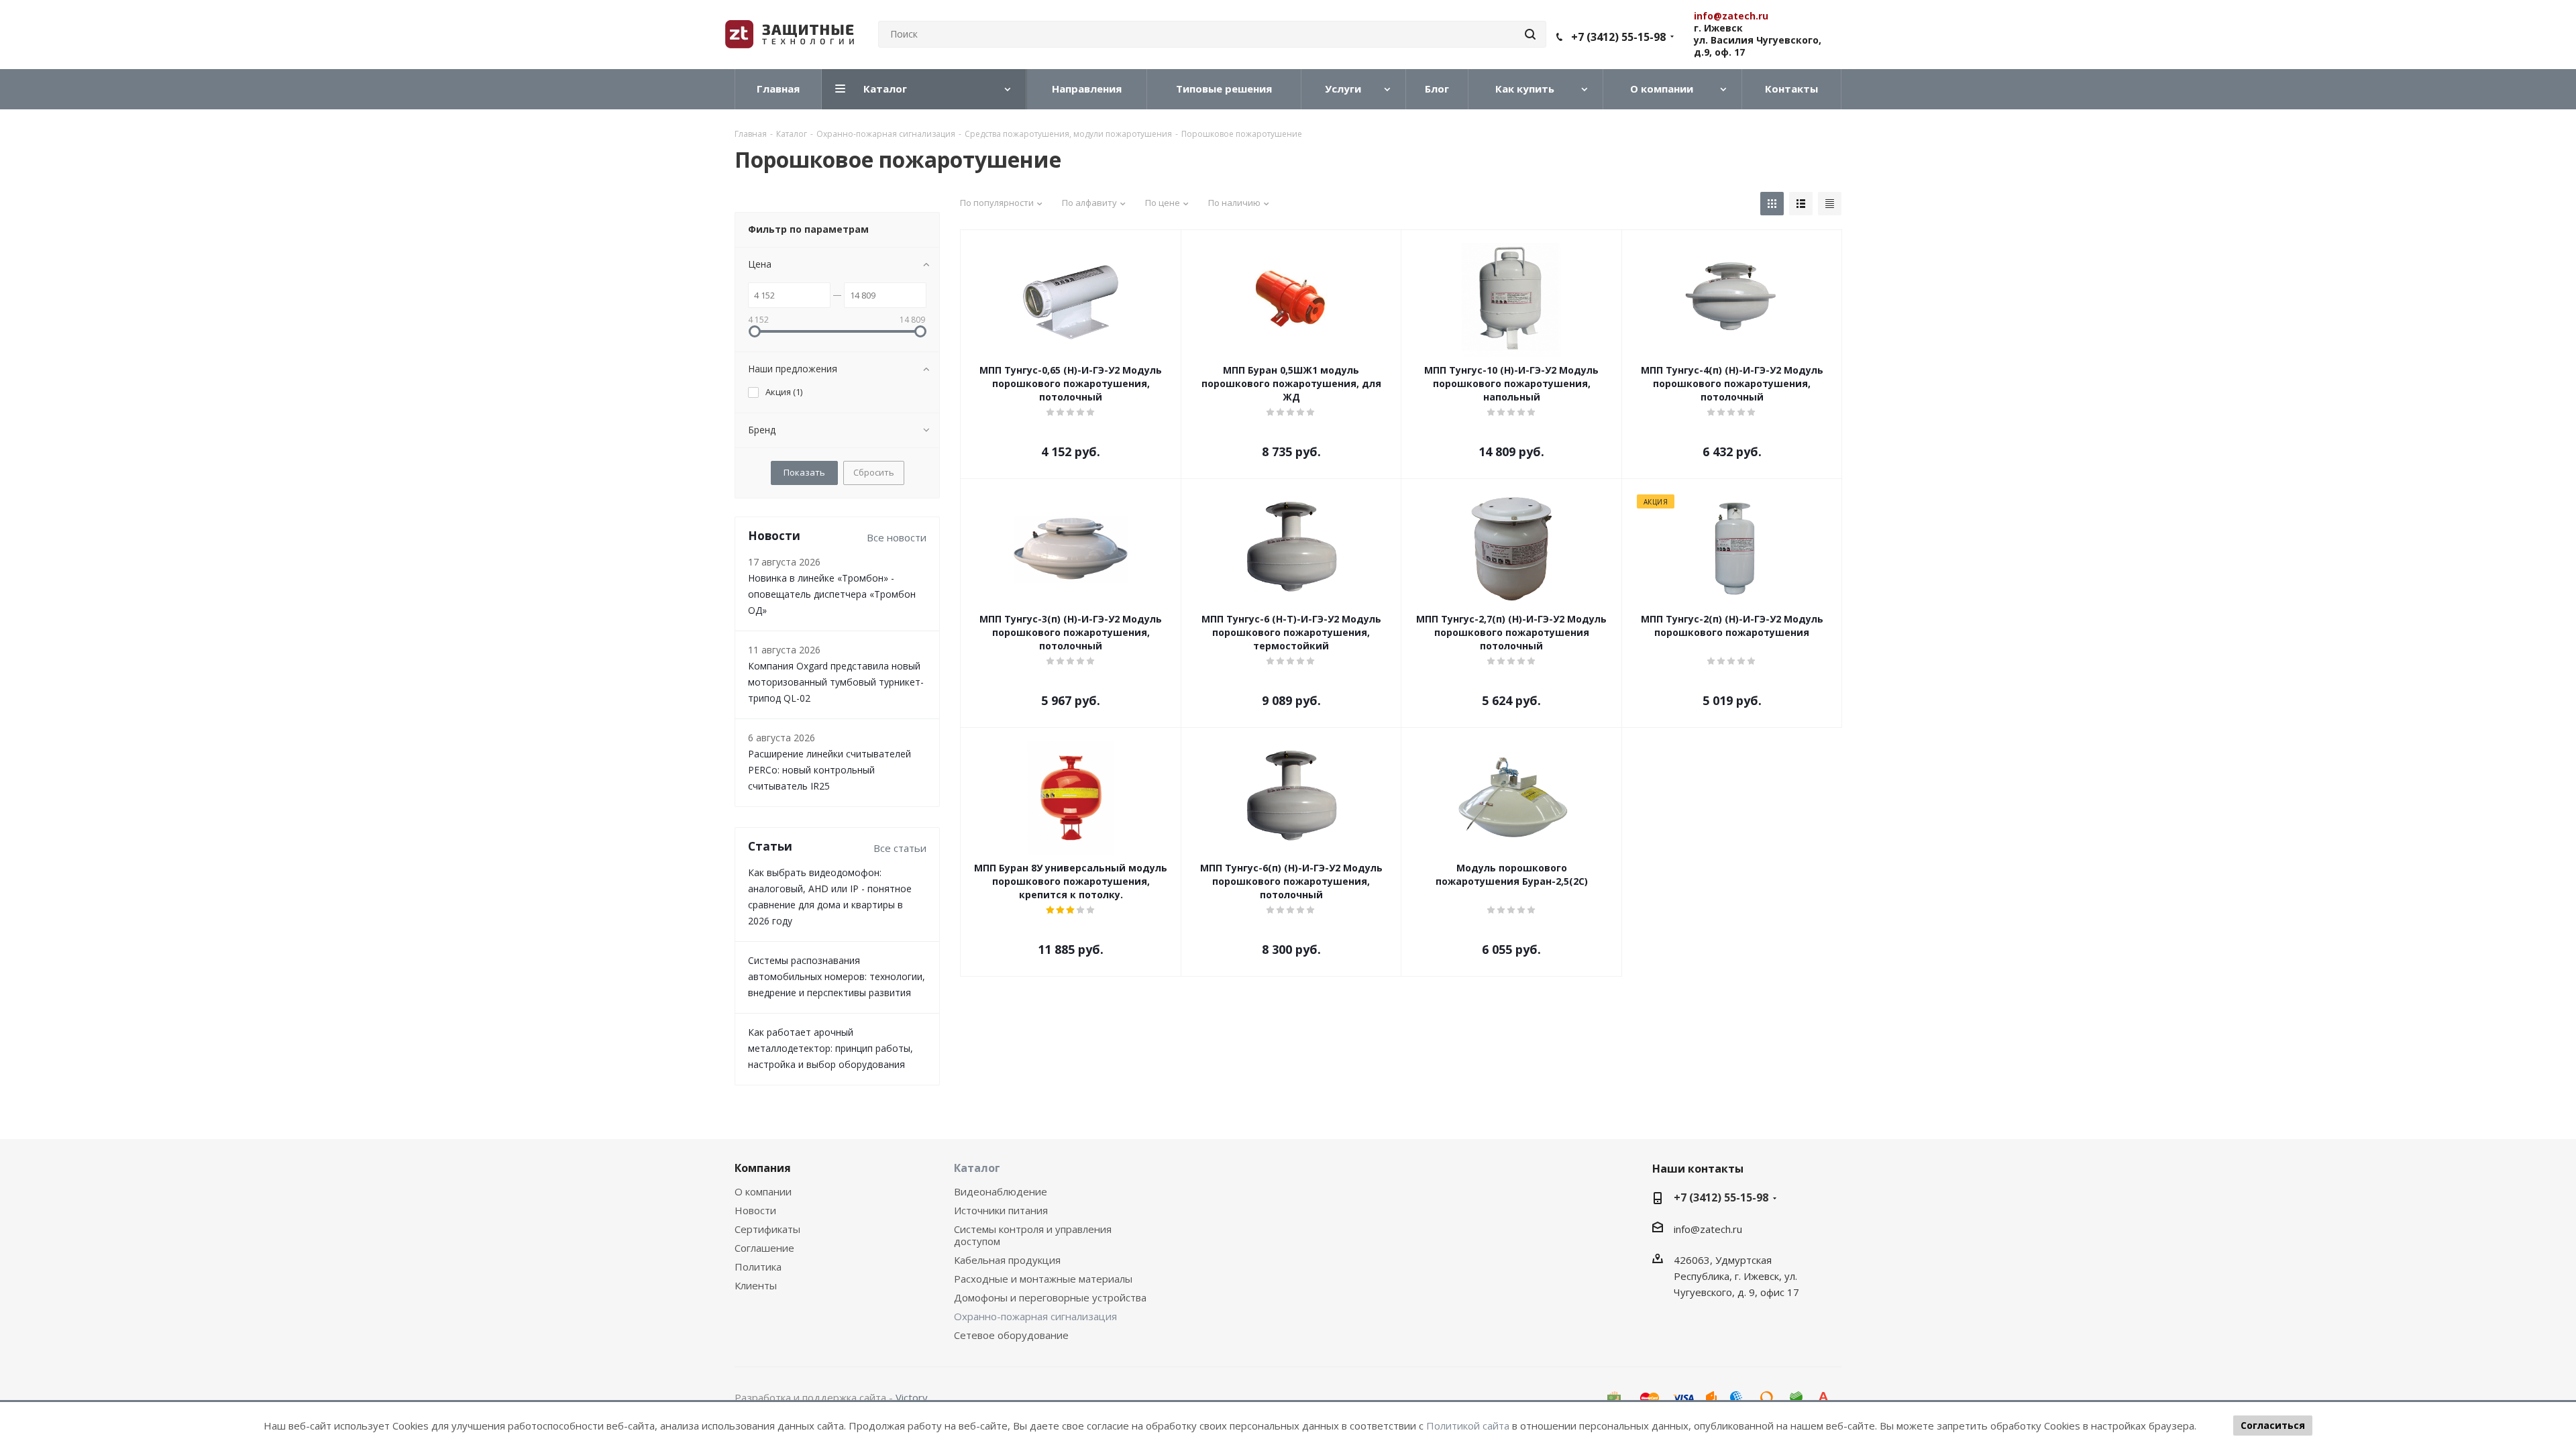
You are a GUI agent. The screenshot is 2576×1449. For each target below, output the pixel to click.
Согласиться (2273, 1425)
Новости (755, 1210)
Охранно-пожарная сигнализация (1035, 1316)
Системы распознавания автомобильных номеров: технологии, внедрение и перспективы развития (837, 976)
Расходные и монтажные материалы (1043, 1279)
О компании (763, 1191)
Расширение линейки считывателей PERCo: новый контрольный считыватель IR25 (829, 770)
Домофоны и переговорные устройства (1050, 1297)
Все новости (897, 537)
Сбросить (874, 472)
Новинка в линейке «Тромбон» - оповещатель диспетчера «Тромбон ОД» (832, 594)
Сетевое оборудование (1011, 1335)
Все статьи (900, 848)
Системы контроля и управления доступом (1033, 1235)
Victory (912, 1397)
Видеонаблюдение (1001, 1191)
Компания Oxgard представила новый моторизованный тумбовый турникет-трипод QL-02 (836, 682)
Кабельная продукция (1007, 1260)
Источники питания (1001, 1210)
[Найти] (1530, 34)
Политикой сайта (1468, 1426)
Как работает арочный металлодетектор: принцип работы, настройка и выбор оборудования (830, 1048)
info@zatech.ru (1708, 1229)
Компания (763, 1168)
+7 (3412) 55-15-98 (1618, 37)
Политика (758, 1267)
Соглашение (764, 1248)
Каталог (977, 1168)
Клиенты (756, 1285)
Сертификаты (767, 1229)
